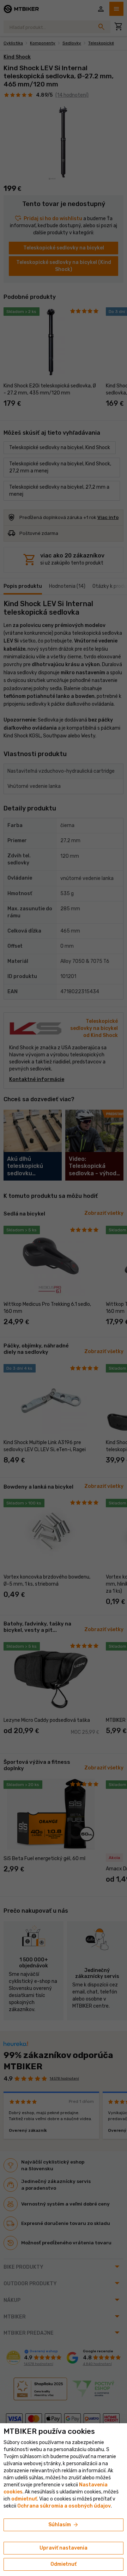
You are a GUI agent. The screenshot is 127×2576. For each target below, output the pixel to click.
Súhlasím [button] (64, 2525)
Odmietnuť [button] (64, 2564)
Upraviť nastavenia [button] (64, 2548)
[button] (24, 2499)
